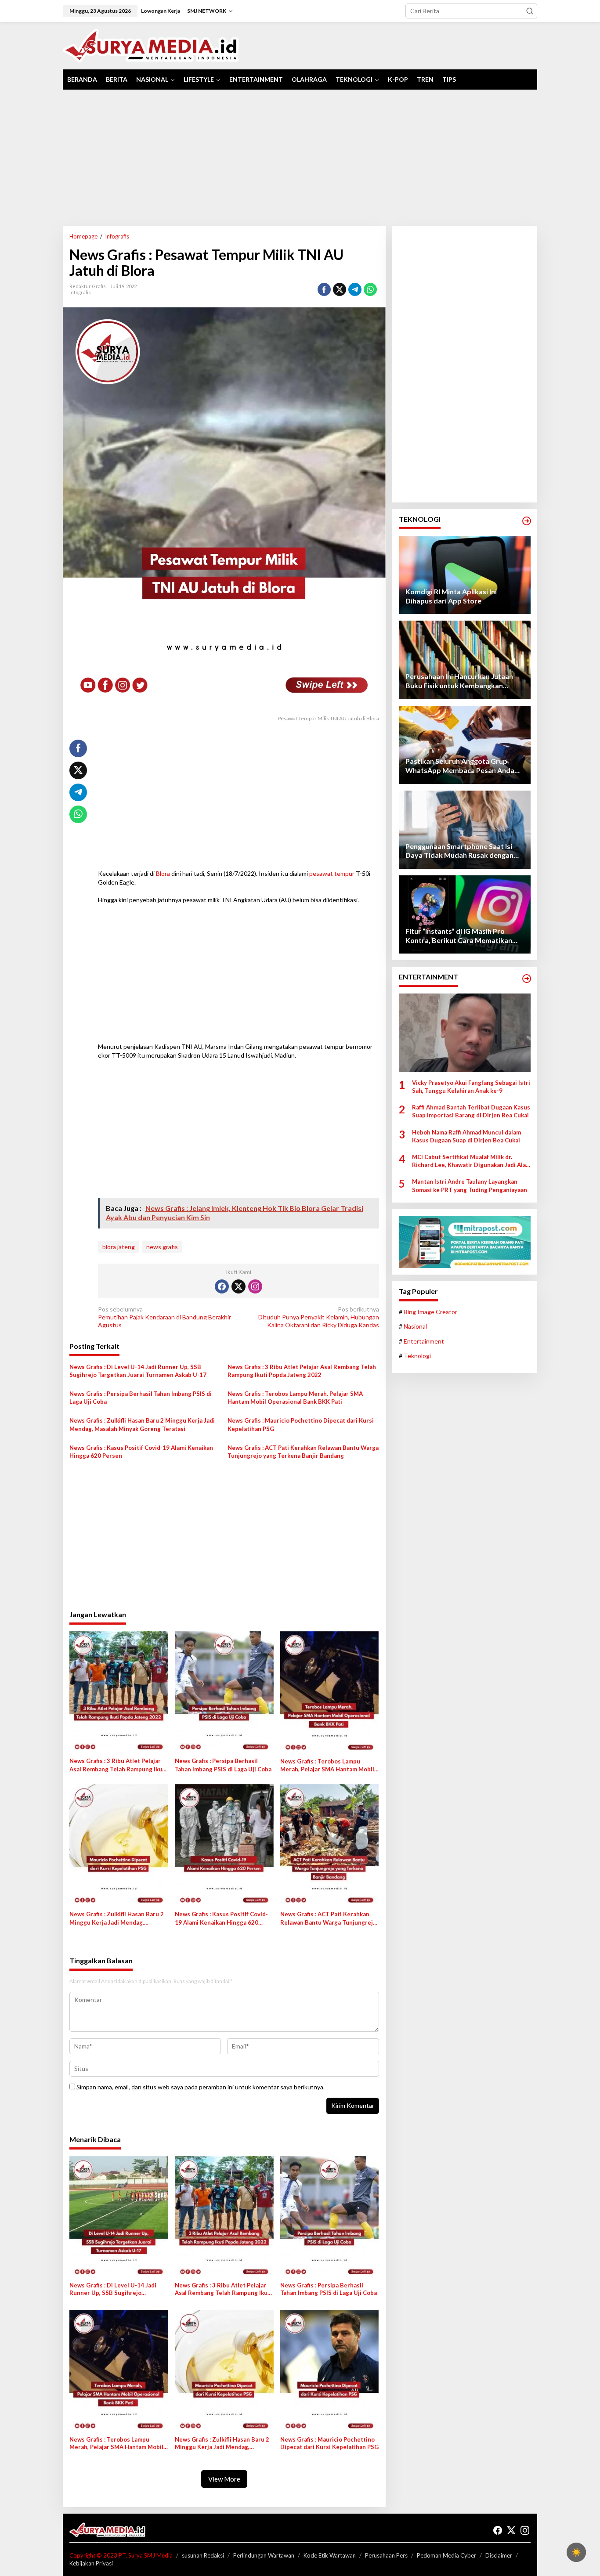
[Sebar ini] (324, 289)
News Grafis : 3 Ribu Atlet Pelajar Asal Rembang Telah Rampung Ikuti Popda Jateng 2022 (302, 1371)
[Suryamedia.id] (151, 45)
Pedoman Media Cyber (446, 2555)
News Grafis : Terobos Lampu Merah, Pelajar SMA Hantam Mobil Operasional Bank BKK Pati (295, 1398)
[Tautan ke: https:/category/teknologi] (527, 521)
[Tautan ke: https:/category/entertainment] (527, 979)
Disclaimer (499, 2555)
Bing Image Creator (430, 1312)
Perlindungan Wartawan (264, 2555)
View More (224, 2479)
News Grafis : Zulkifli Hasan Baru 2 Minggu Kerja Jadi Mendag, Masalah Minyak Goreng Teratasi (142, 1424)
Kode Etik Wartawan (330, 2555)
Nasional (415, 1326)
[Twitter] (239, 1286)
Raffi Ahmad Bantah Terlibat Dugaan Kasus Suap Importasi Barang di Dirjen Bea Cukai (471, 1111)
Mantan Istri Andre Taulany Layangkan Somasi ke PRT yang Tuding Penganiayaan (470, 1185)
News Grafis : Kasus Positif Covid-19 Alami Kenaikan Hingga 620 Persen (141, 1452)
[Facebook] (222, 1286)
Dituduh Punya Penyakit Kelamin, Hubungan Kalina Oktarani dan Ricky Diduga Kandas (318, 1317)
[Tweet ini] (340, 289)
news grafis (162, 1247)
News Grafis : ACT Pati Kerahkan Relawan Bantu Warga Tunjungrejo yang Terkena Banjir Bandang (303, 1452)
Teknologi (417, 1356)
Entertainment (424, 1341)
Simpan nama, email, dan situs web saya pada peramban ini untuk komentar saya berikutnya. (201, 2087)
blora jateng (119, 1247)
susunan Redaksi (203, 2555)
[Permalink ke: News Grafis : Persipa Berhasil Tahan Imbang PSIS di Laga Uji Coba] (224, 1692)
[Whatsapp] (370, 289)
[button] (530, 11)
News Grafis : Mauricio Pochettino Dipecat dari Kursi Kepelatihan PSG (301, 1424)
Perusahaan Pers (386, 2555)
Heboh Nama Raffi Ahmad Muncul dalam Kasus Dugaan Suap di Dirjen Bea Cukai (466, 1136)
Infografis (80, 292)
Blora (163, 873)
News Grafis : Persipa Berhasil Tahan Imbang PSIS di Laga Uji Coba (141, 1398)
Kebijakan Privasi (91, 2563)
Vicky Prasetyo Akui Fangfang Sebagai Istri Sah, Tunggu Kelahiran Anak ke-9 (471, 1087)
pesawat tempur (332, 873)
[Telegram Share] (355, 289)
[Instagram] (255, 1286)
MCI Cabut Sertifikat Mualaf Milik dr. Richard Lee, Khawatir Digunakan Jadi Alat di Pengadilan (470, 1161)
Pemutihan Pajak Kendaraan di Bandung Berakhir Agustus (164, 1317)
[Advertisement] (300, 158)
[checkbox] (576, 2552)
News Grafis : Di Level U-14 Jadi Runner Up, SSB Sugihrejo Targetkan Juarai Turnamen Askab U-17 (138, 1371)
